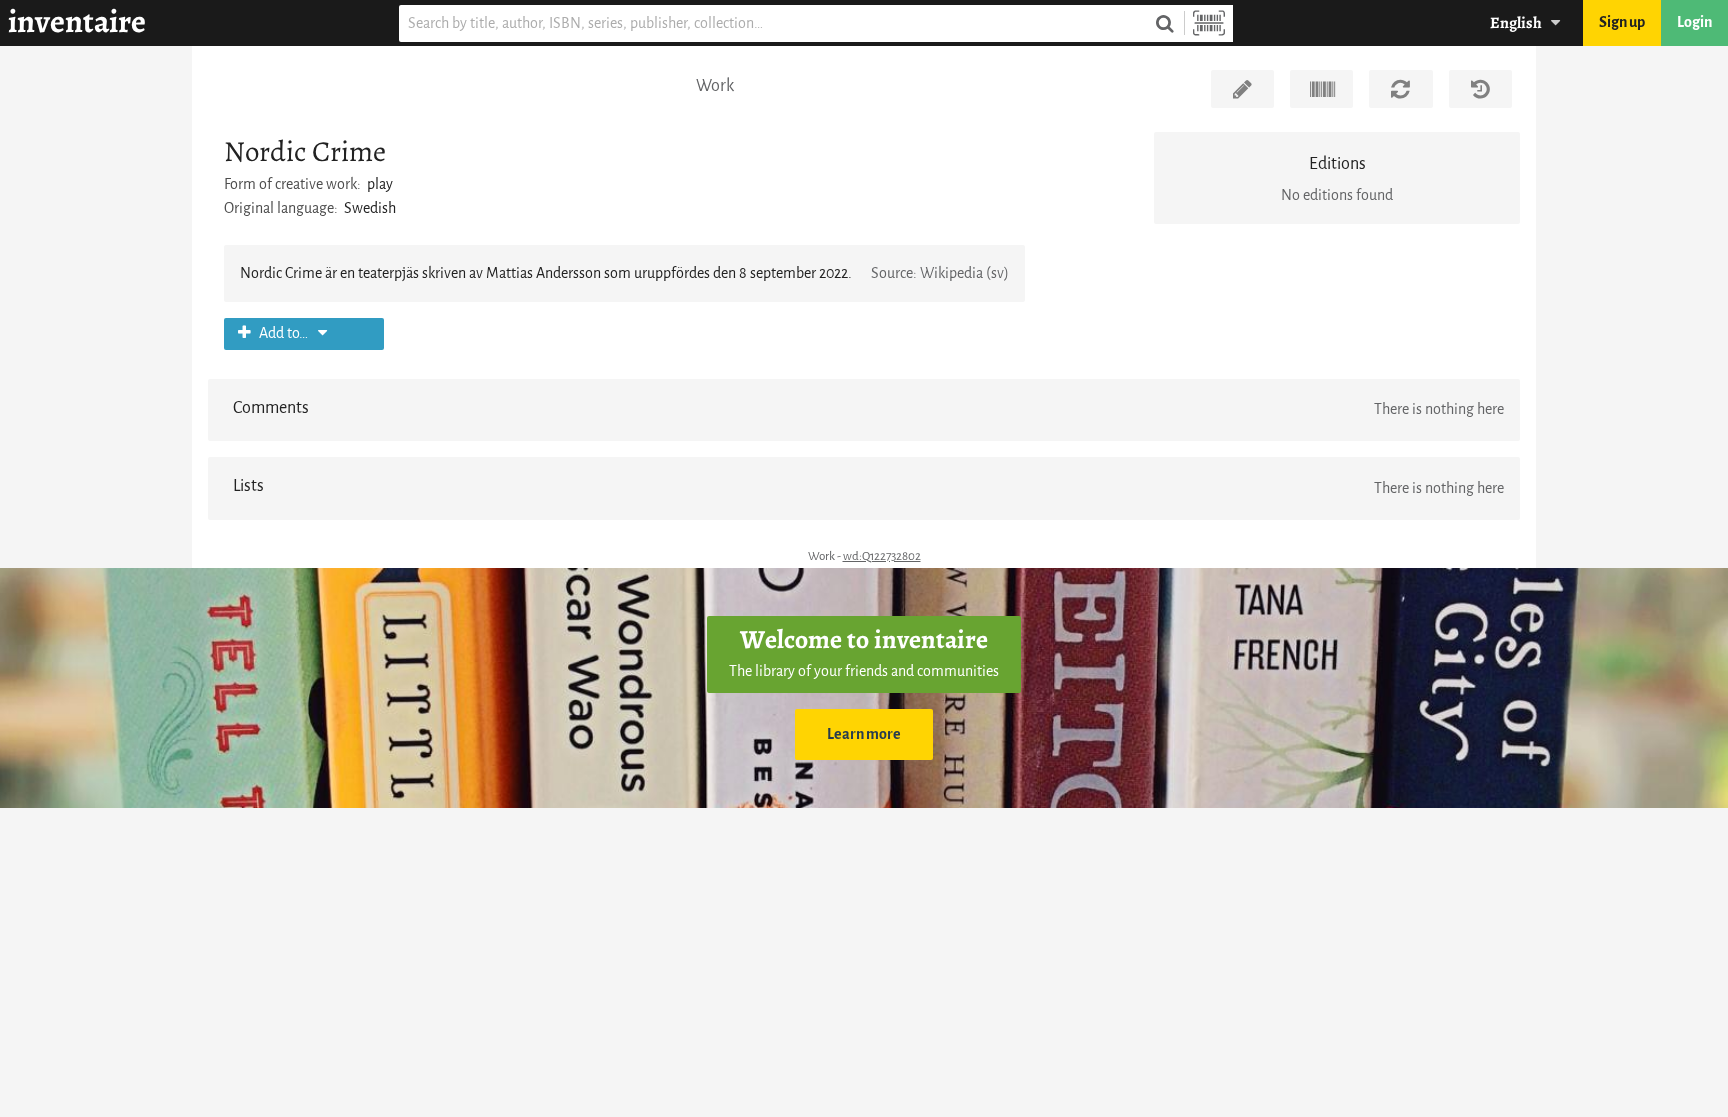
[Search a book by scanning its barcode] (1209, 23)
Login (1694, 22)
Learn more (864, 734)
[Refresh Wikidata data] (1400, 89)
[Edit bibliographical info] (1242, 89)
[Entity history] (1480, 89)
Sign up (1622, 22)
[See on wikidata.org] (1321, 89)
